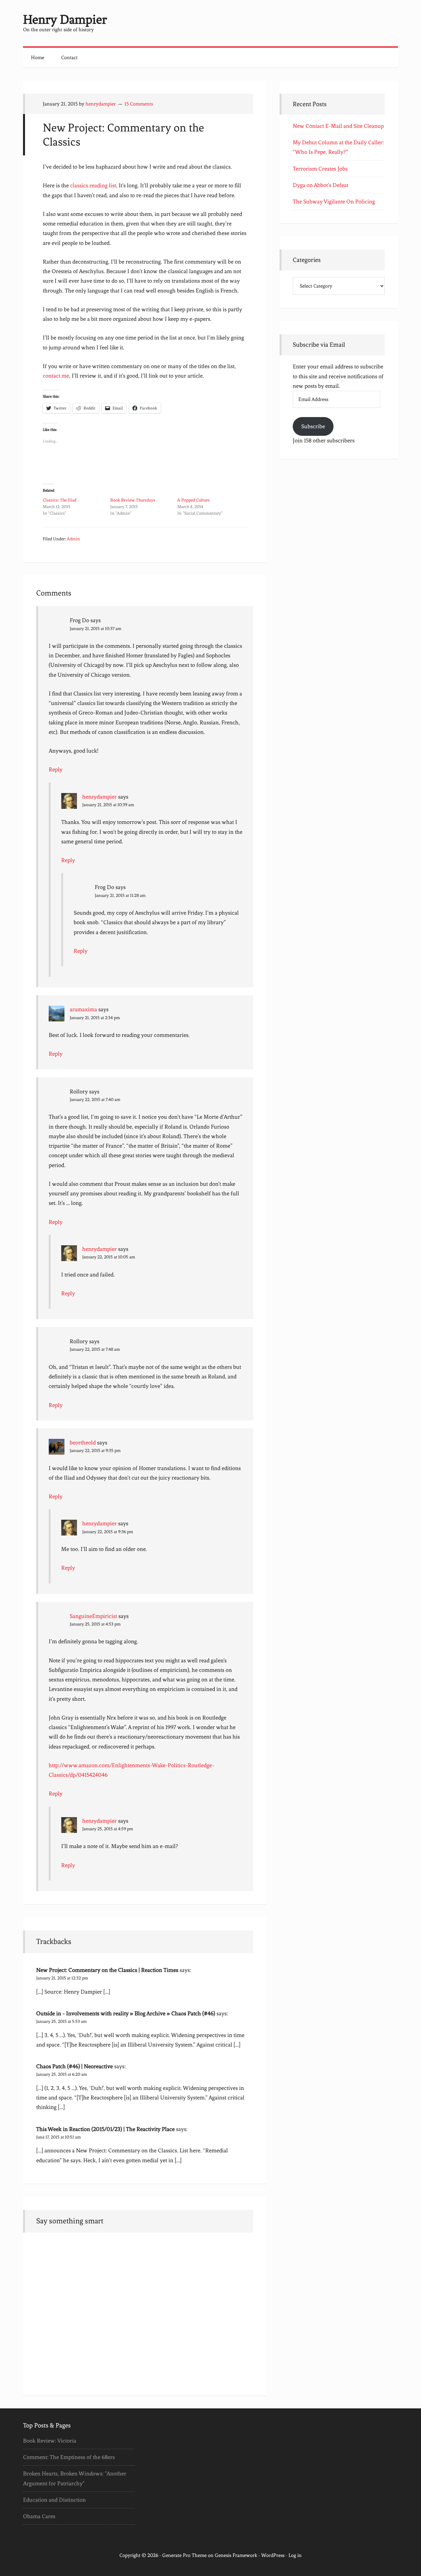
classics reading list (93, 185)
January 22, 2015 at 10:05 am (109, 1257)
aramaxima (83, 1009)
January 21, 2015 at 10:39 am (108, 805)
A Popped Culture (193, 500)
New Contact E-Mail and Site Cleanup (338, 126)
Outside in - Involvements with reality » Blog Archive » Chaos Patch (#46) (126, 2013)
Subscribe (313, 426)
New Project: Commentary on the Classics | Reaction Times (107, 1970)
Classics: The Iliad (60, 500)
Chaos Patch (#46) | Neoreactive (74, 2066)
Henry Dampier (65, 20)
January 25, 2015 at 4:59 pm (108, 1829)
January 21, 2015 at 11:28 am (120, 895)
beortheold (83, 1442)
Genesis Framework (236, 2555)
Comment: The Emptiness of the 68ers (69, 2457)
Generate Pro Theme (184, 2555)
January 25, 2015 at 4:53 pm (95, 1624)
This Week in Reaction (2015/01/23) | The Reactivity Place (105, 2129)
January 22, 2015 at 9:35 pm (95, 1451)
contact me (56, 376)
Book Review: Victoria (50, 2441)
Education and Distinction (54, 2500)
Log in (295, 2555)
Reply (56, 769)
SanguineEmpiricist (93, 1616)
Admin (73, 539)
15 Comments (139, 104)
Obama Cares (39, 2516)
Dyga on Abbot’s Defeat (321, 185)
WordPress (273, 2555)
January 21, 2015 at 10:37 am (96, 629)
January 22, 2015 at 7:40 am (95, 1100)
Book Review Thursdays (133, 500)
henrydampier (99, 797)
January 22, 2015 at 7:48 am (95, 1349)
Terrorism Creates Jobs (320, 169)
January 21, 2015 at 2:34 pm (95, 1018)
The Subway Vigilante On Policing (334, 201)
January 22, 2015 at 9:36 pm (108, 1532)
